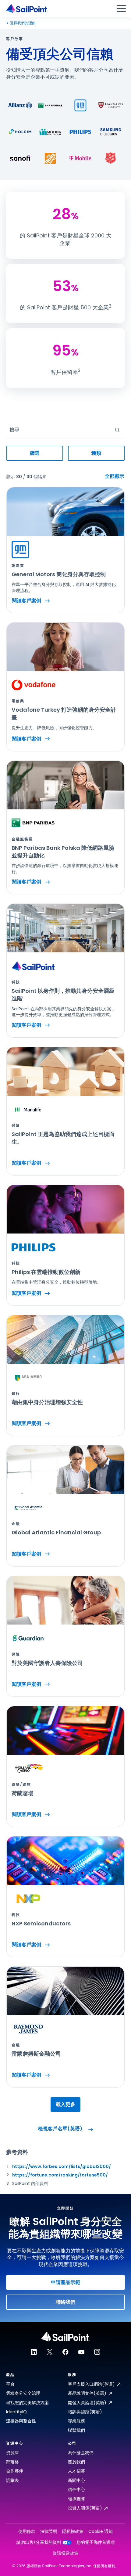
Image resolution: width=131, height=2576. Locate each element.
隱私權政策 (73, 2532)
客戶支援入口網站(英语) (91, 2384)
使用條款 (27, 2532)
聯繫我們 (76, 2430)
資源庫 (12, 2453)
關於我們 (76, 2462)
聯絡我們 (65, 2302)
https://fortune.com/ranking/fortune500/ (60, 2175)
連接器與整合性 (21, 2421)
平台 (10, 2384)
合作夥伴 (15, 2471)
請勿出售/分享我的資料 (39, 2542)
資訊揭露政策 (65, 2553)
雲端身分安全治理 (23, 2393)
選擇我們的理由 (23, 23)
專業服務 (76, 2421)
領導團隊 (76, 2499)
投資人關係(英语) (85, 2508)
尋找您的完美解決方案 (27, 2403)
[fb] (65, 2352)
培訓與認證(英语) (85, 2412)
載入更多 (65, 2104)
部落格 (12, 2462)
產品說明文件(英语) (87, 2393)
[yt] (81, 2352)
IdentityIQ (16, 2412)
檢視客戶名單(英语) (60, 2129)
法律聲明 (49, 2532)
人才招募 (76, 2471)
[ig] (97, 2352)
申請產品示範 (65, 2282)
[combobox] (10, 430)
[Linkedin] (34, 2352)
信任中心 (76, 2489)
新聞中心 (76, 2480)
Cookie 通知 (101, 2532)
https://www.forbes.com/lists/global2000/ (62, 2166)
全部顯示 (115, 476)
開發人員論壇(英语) (87, 2403)
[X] (50, 2352)
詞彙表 (12, 2480)
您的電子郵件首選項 (96, 2542)
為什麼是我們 (81, 2453)
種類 (96, 453)
